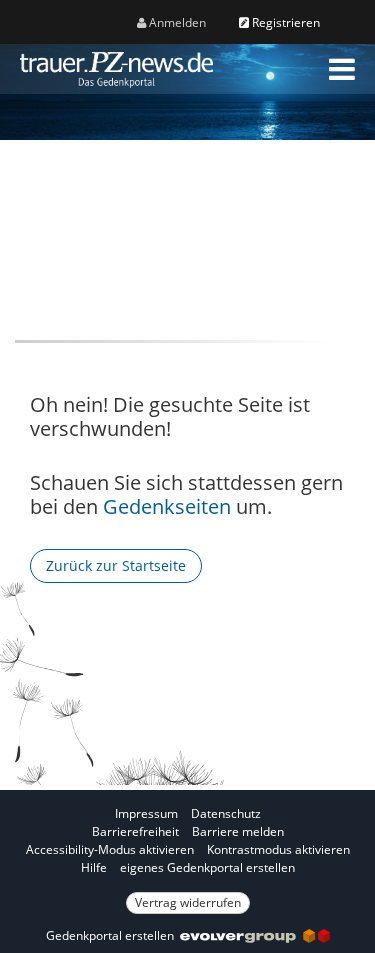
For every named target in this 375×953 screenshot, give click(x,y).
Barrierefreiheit (135, 831)
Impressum (146, 813)
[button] (342, 69)
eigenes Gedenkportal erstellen (207, 867)
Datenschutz (226, 813)
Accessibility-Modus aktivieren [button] (110, 849)
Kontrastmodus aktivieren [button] (278, 849)
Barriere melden (238, 831)
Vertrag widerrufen (188, 902)
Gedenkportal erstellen (113, 935)
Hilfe (94, 867)
